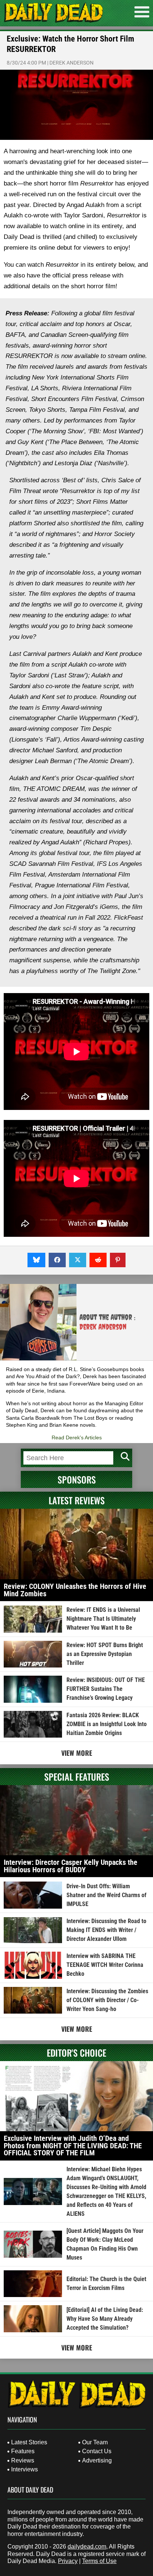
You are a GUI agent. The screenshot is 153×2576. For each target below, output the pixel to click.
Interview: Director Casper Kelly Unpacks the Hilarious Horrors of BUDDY (71, 1866)
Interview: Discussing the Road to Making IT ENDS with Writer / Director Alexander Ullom (106, 1930)
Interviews (25, 2469)
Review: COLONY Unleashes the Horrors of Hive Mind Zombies (75, 1590)
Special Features (77, 1777)
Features (23, 2451)
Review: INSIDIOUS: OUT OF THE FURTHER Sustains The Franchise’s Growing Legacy (106, 1689)
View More (77, 1753)
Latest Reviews (77, 1500)
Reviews (23, 2460)
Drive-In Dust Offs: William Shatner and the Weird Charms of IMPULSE (106, 1895)
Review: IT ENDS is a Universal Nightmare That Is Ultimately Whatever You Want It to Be (103, 1619)
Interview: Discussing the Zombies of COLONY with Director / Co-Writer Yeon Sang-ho (107, 2000)
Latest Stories (29, 2442)
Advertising (97, 2460)
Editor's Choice (76, 2053)
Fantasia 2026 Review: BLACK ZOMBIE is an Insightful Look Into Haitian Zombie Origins (107, 1724)
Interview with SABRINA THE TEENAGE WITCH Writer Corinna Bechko (105, 1965)
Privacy (68, 2561)
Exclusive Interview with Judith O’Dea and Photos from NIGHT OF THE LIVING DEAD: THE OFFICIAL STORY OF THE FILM (73, 2145)
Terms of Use (99, 2561)
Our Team (95, 2442)
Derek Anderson (71, 63)
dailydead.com (87, 2547)
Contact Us (97, 2451)
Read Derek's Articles (77, 1437)
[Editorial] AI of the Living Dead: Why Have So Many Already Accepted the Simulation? (105, 2319)
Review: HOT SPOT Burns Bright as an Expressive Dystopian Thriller (105, 1654)
